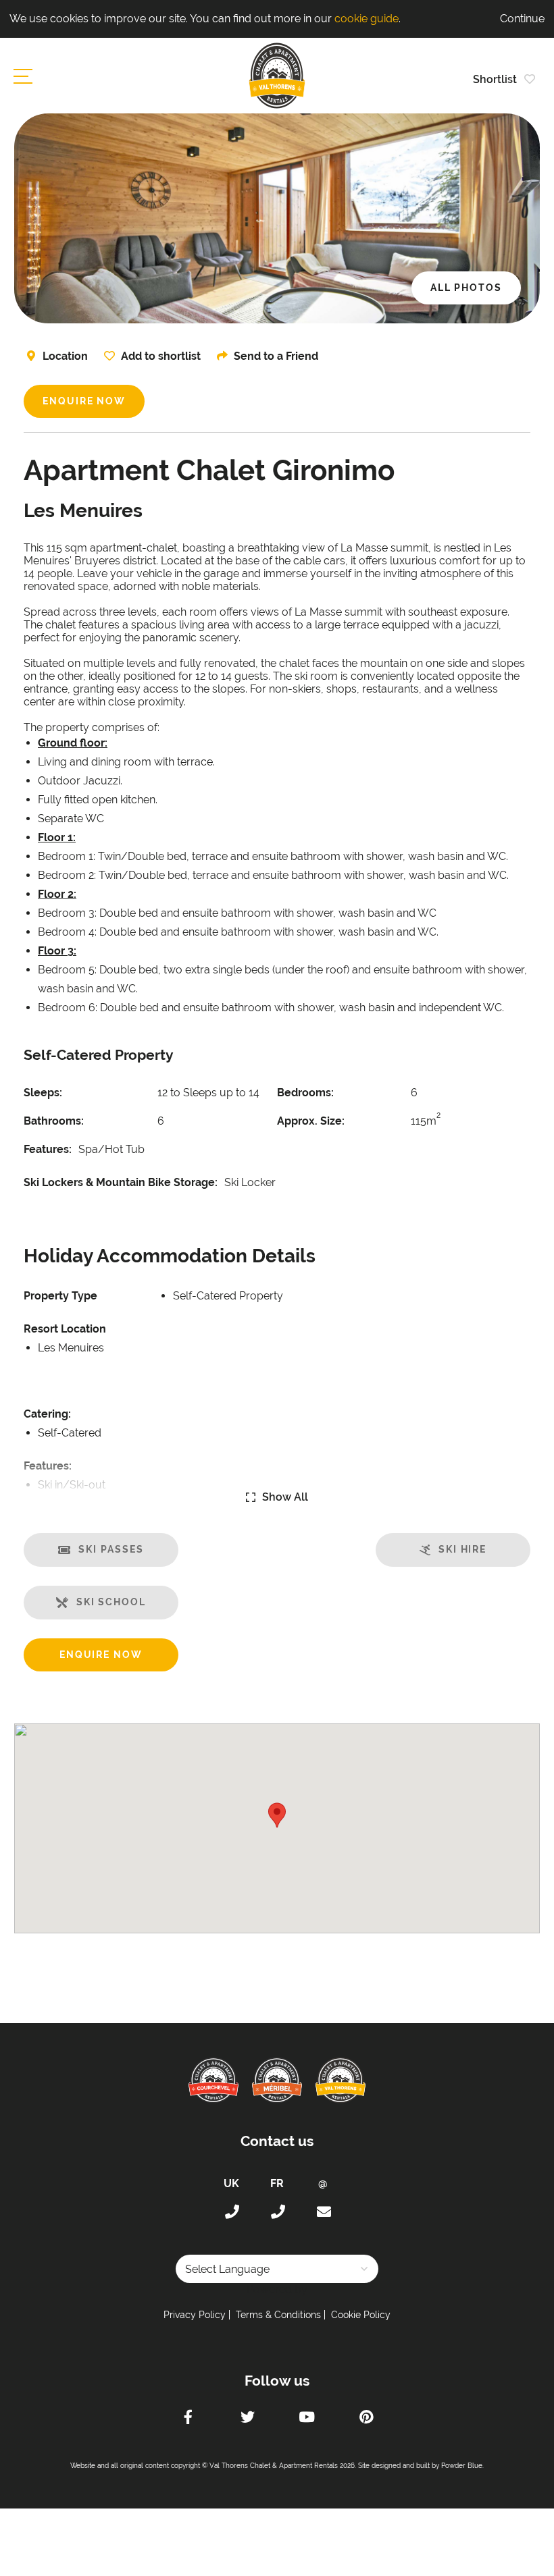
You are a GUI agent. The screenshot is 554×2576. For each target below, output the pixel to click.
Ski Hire (462, 1549)
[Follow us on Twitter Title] (247, 2419)
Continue (522, 19)
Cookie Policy (361, 2315)
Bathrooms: (54, 1121)
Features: (48, 1149)
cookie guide (367, 19)
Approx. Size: (311, 1121)
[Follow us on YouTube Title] (307, 2419)
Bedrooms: (305, 1093)
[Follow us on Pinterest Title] (366, 2419)
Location (65, 356)
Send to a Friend (276, 356)
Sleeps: (43, 1093)
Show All (285, 1497)
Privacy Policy (195, 2315)
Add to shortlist (161, 356)
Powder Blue (462, 2466)
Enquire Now (84, 401)
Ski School (111, 1602)
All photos (466, 288)
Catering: (47, 1414)
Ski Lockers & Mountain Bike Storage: (121, 1182)
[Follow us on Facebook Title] (188, 2419)
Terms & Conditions (278, 2315)
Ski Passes (111, 1549)
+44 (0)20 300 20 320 (231, 2212)
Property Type (60, 1296)
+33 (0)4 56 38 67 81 (277, 2212)
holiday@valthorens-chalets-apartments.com (323, 2212)
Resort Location (65, 1329)
